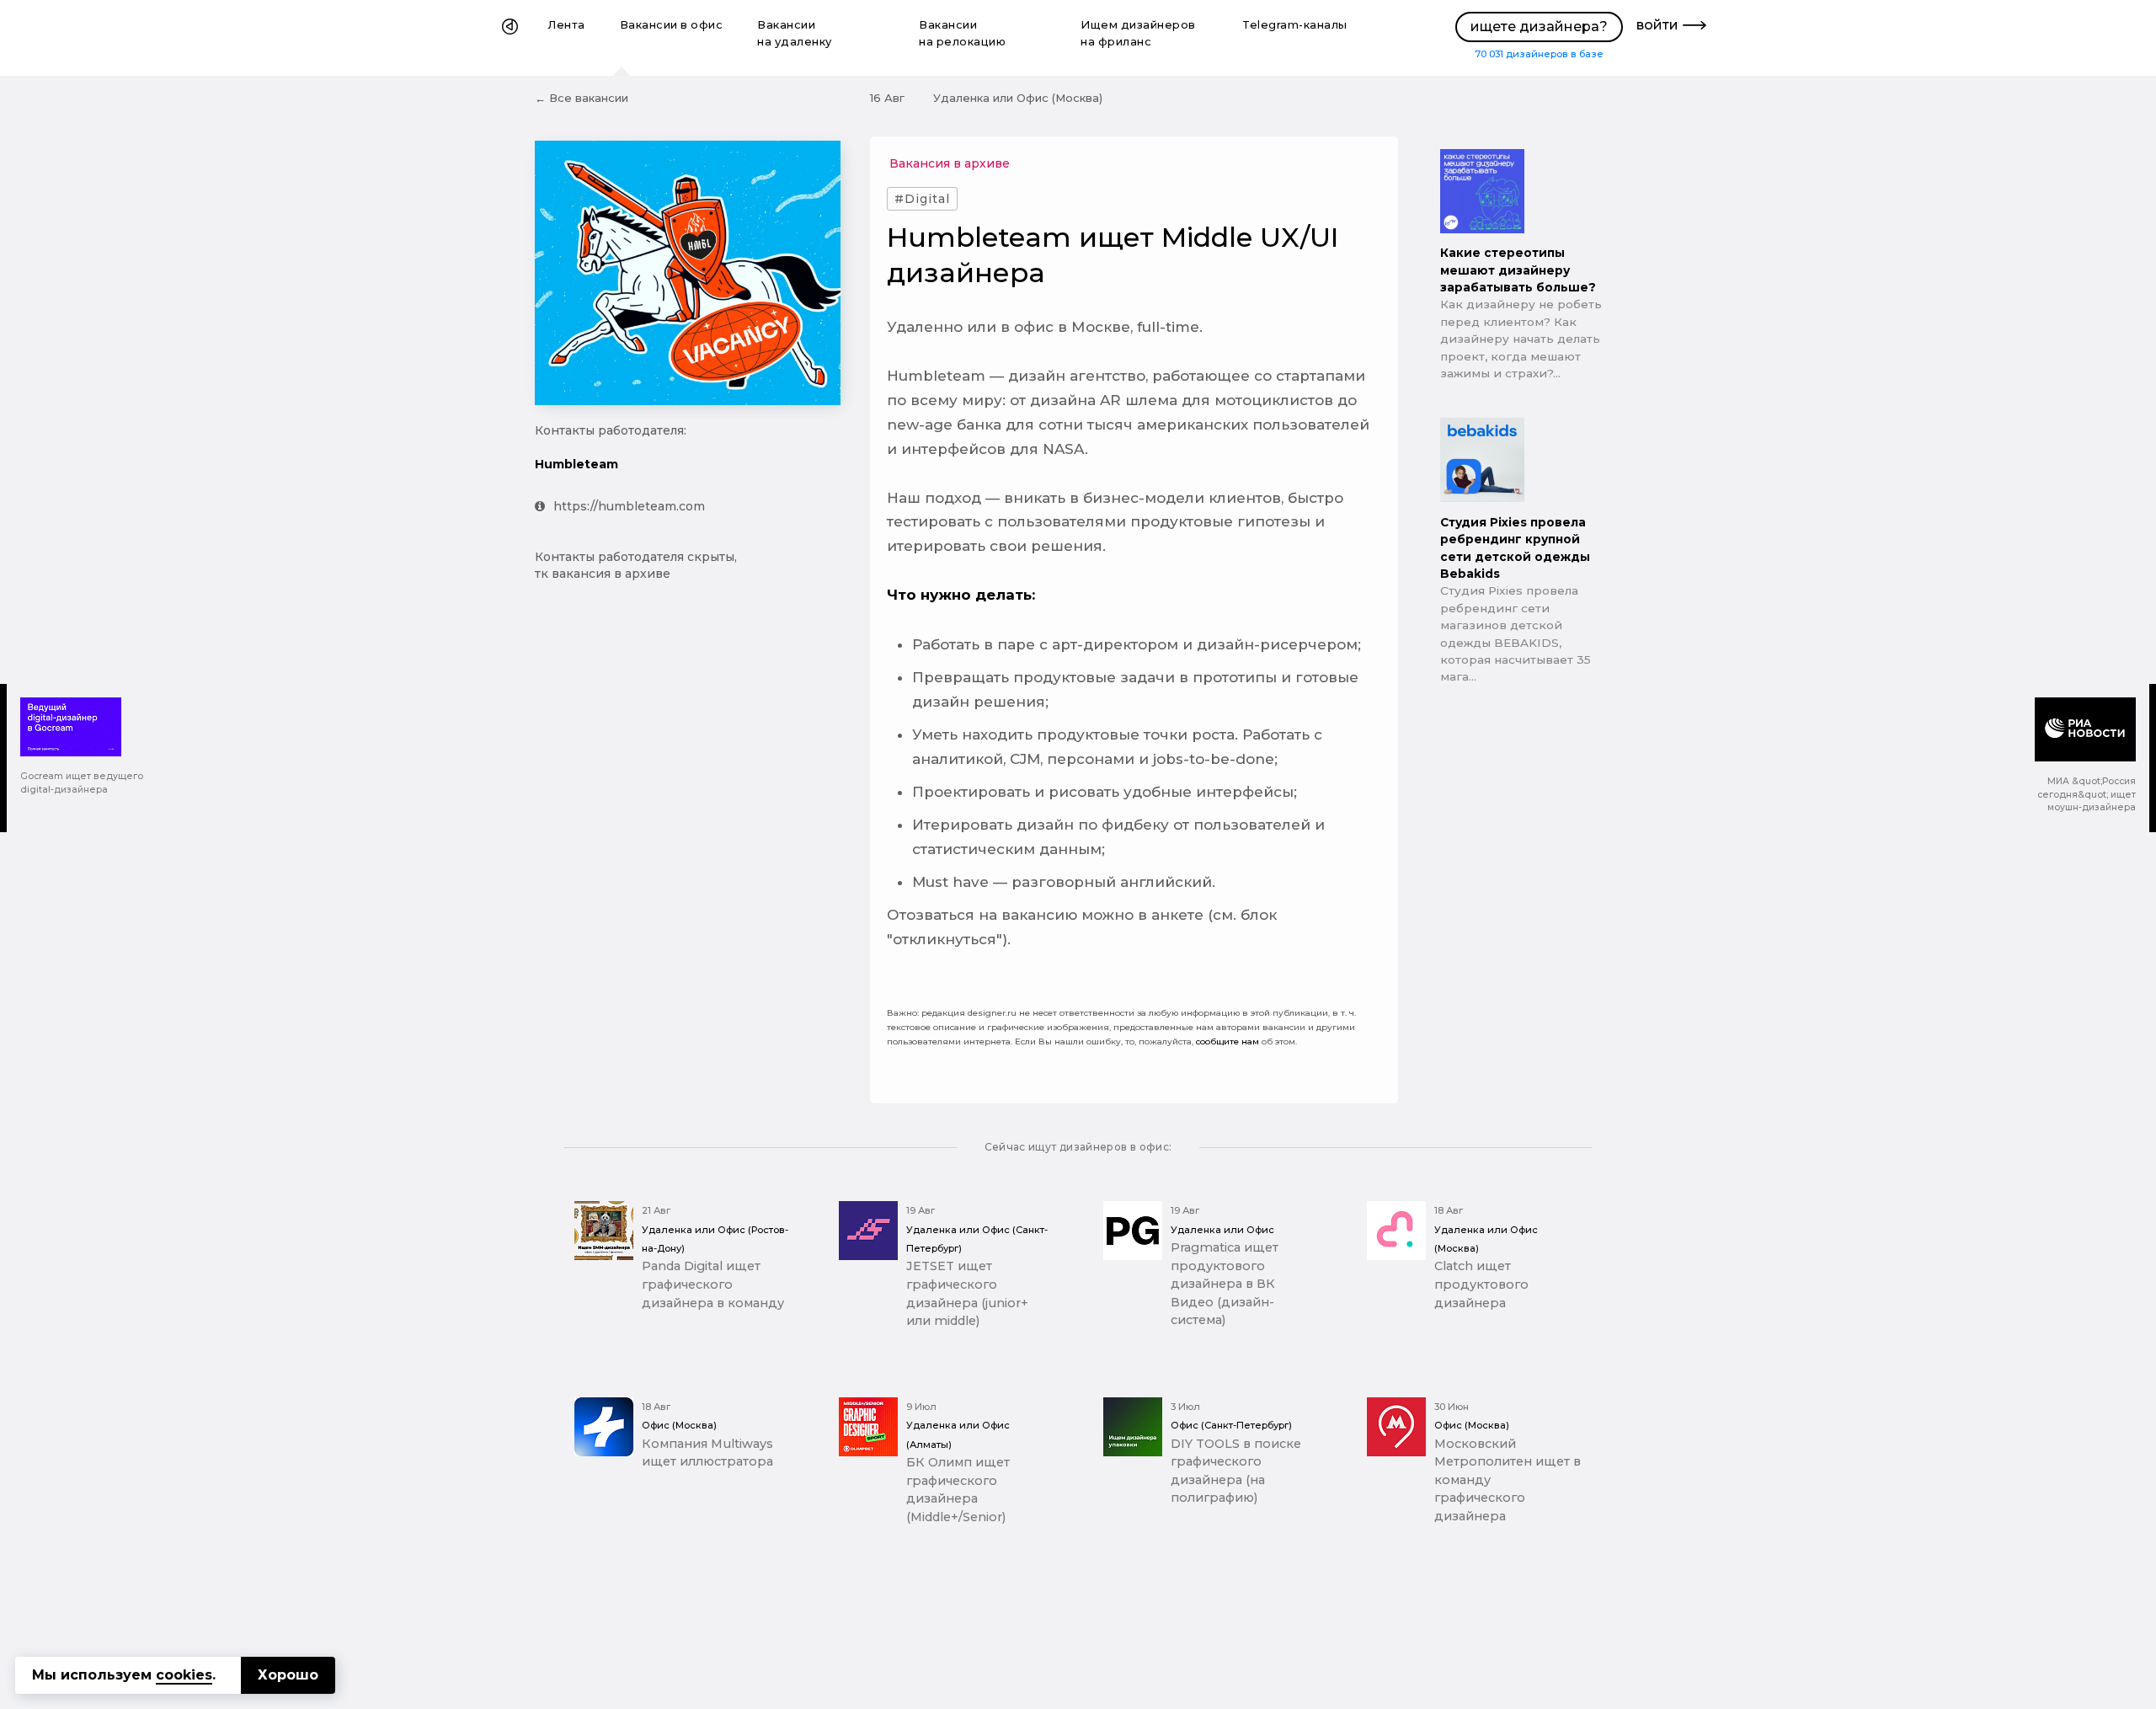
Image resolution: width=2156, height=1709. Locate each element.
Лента (567, 25)
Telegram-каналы (1295, 25)
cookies (184, 1675)
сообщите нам (1227, 1041)
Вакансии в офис (672, 25)
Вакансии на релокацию (962, 33)
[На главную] (510, 38)
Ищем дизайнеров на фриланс (1138, 33)
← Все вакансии (582, 98)
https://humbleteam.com (629, 506)
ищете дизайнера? (1539, 27)
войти (1657, 25)
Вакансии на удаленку (795, 33)
